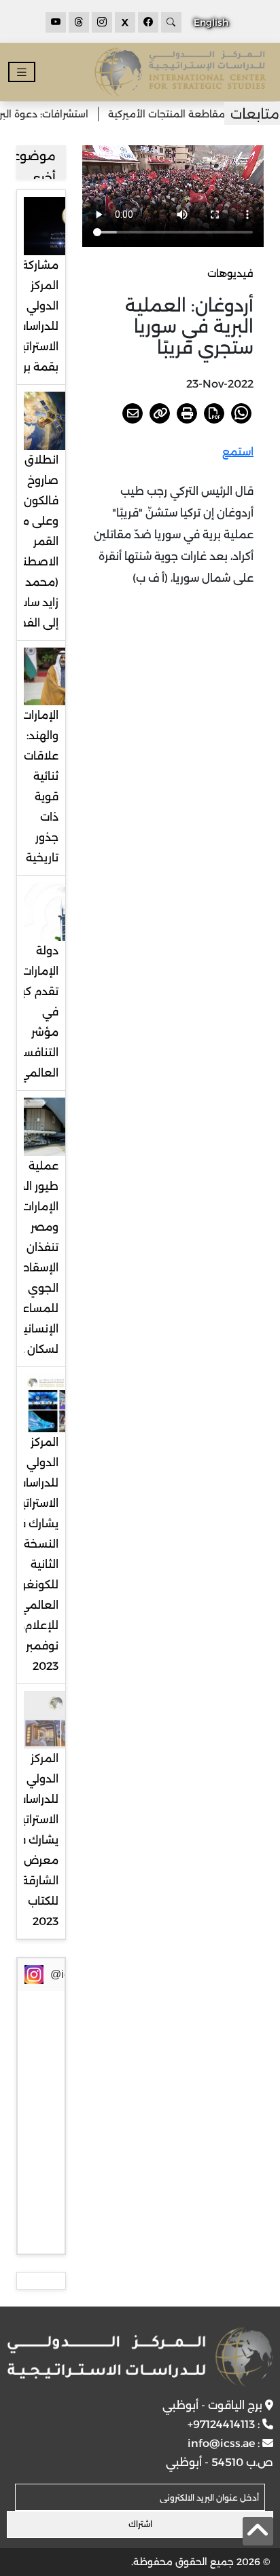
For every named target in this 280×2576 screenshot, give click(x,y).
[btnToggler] (22, 72)
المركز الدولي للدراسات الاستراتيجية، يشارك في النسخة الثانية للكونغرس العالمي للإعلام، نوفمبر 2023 (30, 1554)
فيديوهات (230, 273)
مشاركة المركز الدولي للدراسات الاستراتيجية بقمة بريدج (31, 316)
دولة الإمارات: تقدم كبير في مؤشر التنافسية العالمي (36, 1012)
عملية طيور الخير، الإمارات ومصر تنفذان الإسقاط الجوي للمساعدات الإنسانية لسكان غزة (31, 1257)
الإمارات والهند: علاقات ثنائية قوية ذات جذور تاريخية (40, 786)
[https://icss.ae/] (140, 2357)
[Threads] (79, 22)
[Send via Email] (133, 413)
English (211, 22)
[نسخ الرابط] (160, 413)
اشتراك (140, 2524)
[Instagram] (102, 22)
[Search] (171, 22)
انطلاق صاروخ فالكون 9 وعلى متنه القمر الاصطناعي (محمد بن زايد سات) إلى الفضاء (31, 541)
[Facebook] (148, 22)
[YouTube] (56, 22)
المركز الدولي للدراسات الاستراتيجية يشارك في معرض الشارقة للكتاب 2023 (31, 1840)
